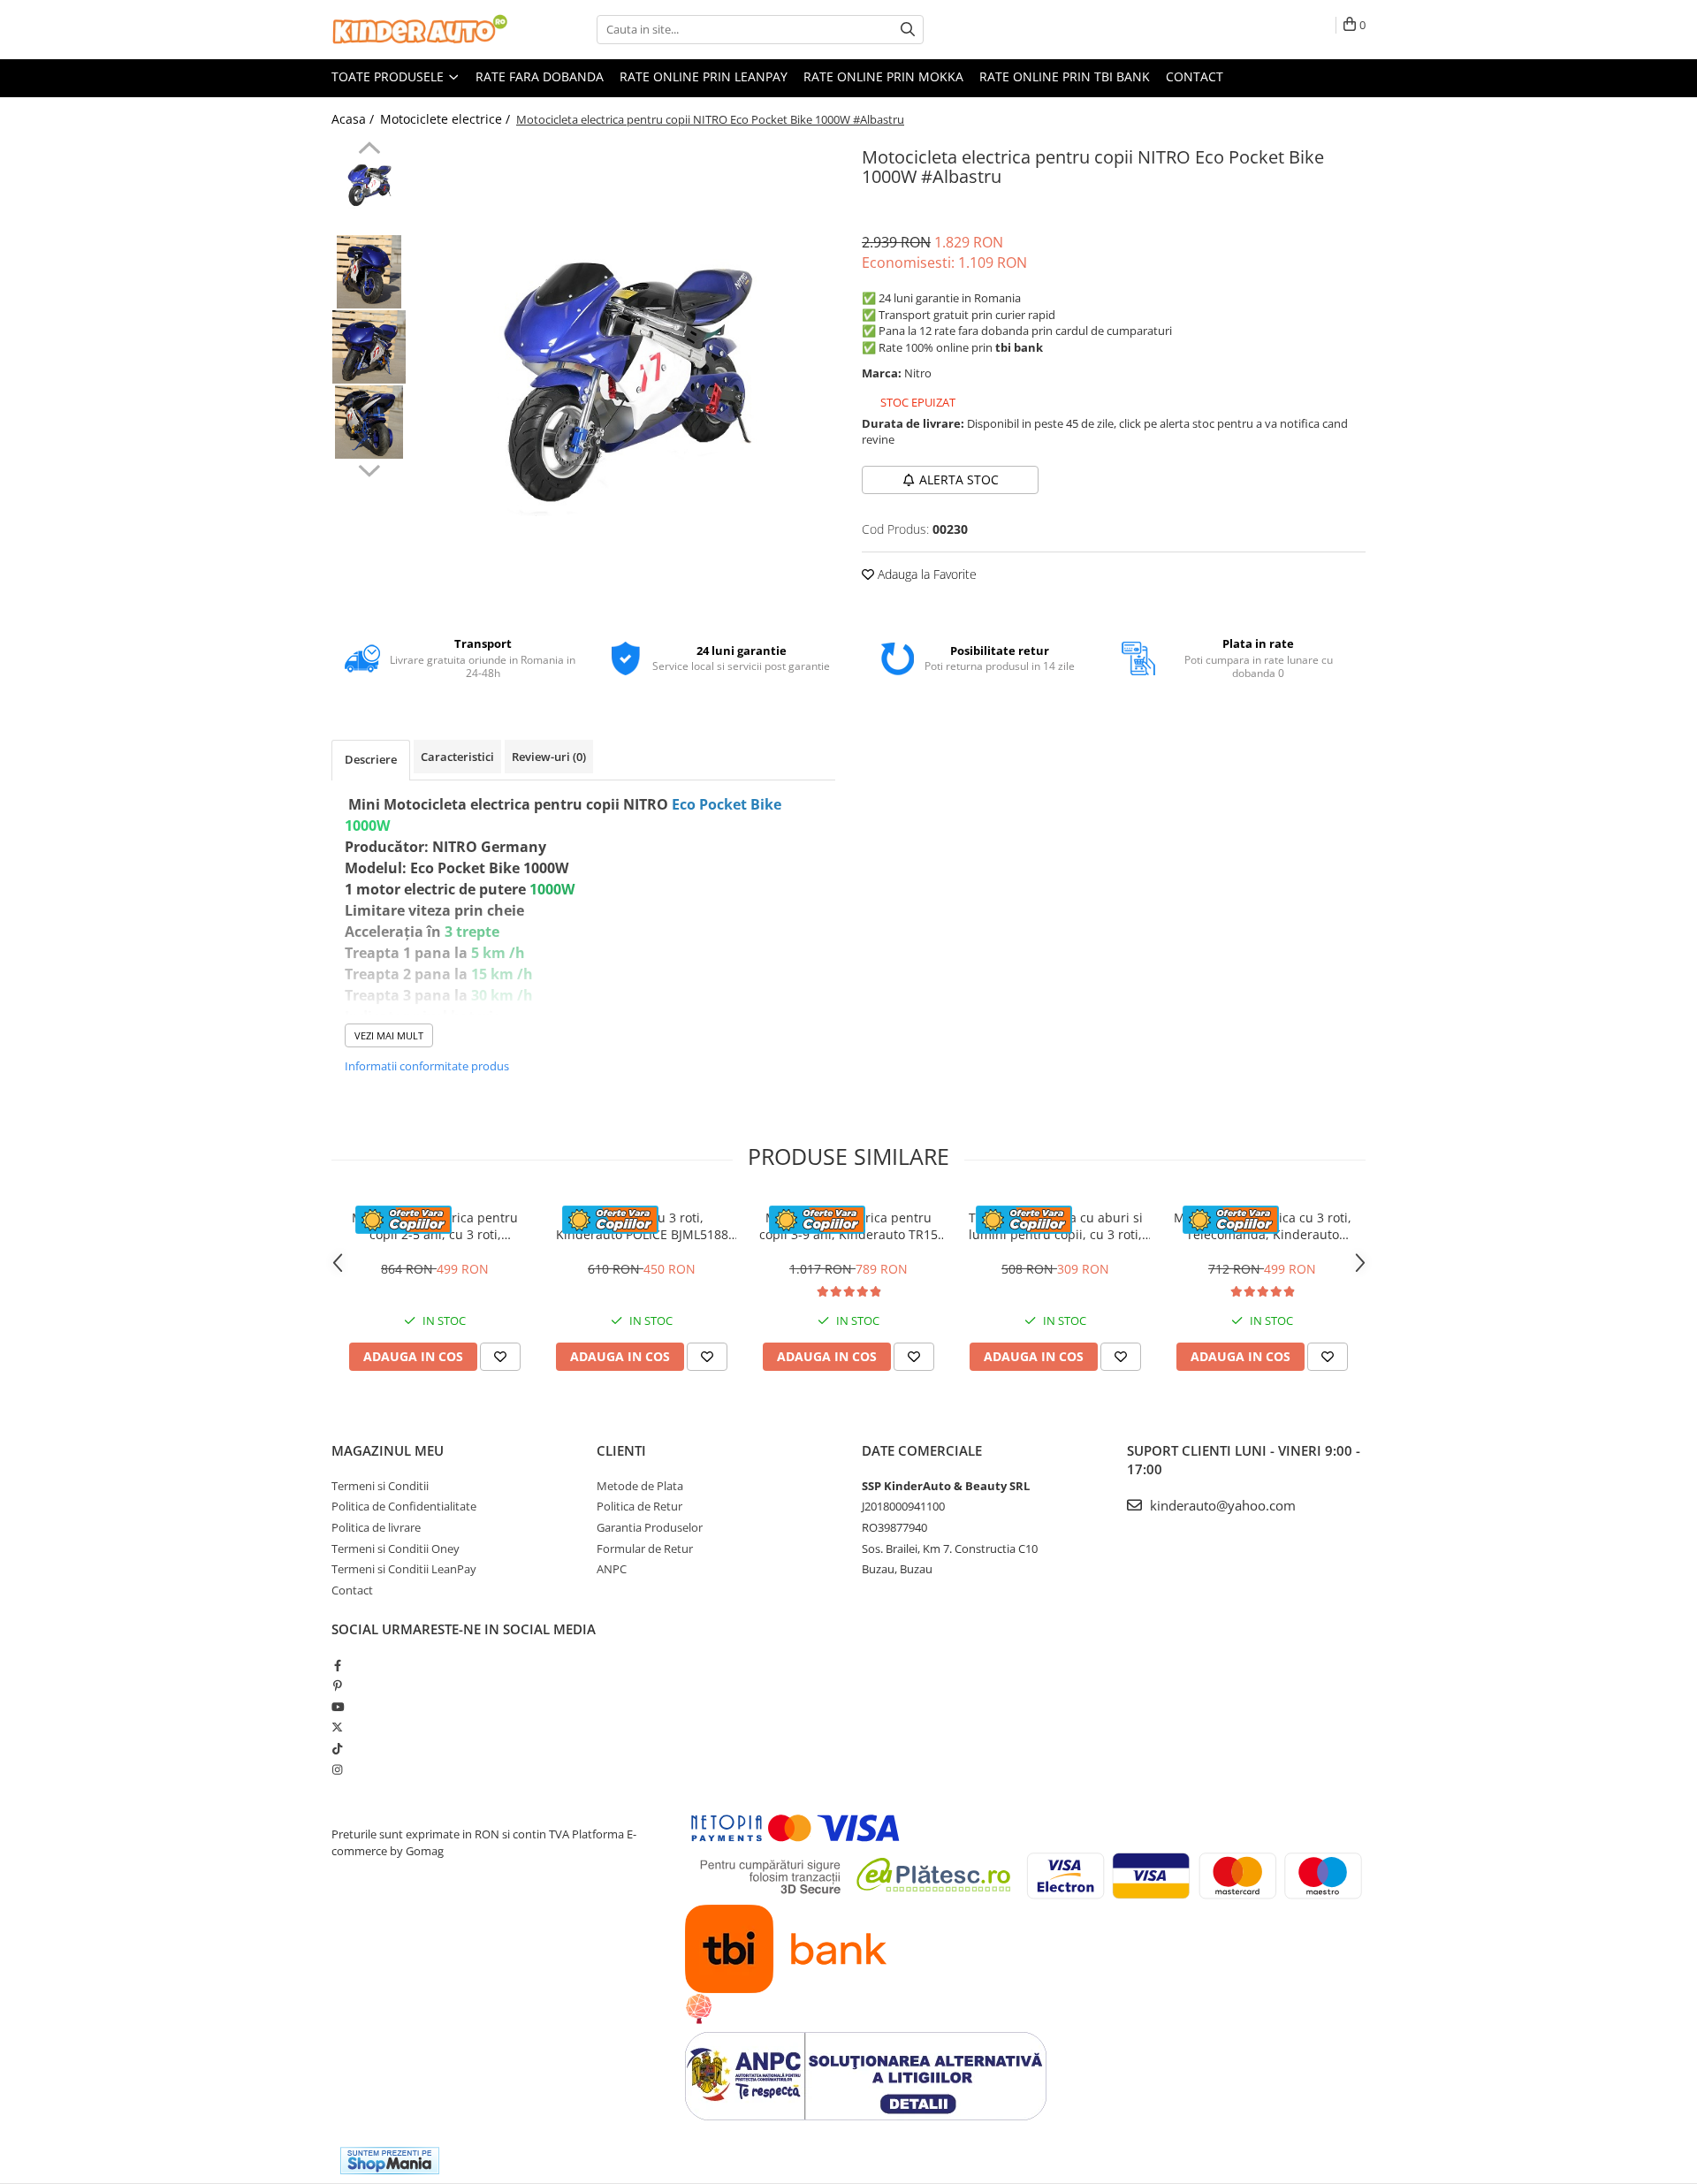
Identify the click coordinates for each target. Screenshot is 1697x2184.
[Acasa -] (420, 30)
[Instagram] (337, 1769)
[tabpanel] (625, 377)
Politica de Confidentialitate (404, 1506)
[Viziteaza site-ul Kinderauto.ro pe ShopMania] (390, 2161)
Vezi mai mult (389, 1035)
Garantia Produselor (650, 1527)
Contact (1195, 76)
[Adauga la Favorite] (500, 1357)
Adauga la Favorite (925, 574)
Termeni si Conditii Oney (396, 1549)
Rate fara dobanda (540, 76)
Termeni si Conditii (380, 1486)
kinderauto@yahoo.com (1221, 1505)
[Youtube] (337, 1707)
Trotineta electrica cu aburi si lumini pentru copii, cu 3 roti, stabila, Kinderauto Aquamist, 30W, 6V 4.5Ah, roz (1055, 1226)
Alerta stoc (959, 479)
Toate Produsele (389, 76)
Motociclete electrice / (447, 119)
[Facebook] (337, 1665)
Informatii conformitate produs (427, 1066)
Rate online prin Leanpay (704, 76)
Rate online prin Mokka (883, 76)
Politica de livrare (376, 1527)
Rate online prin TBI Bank (1065, 76)
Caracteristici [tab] (457, 757)
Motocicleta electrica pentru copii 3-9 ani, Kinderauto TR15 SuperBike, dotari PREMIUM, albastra (848, 1226)
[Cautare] (908, 30)
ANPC (612, 1569)
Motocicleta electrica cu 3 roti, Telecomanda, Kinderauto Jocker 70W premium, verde (1263, 1226)
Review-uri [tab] (549, 757)
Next (369, 468)
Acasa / (354, 119)
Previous (369, 150)
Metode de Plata (640, 1486)
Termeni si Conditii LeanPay (404, 1569)
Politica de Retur (639, 1506)
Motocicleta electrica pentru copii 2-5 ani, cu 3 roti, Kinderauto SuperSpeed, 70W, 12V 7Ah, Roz (435, 1226)
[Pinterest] (337, 1686)
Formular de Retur (645, 1549)
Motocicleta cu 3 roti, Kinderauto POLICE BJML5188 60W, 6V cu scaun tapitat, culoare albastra (642, 1226)
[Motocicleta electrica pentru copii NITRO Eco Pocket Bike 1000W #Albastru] (625, 377)
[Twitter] (337, 1727)
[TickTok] (337, 1748)
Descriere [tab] (371, 759)
